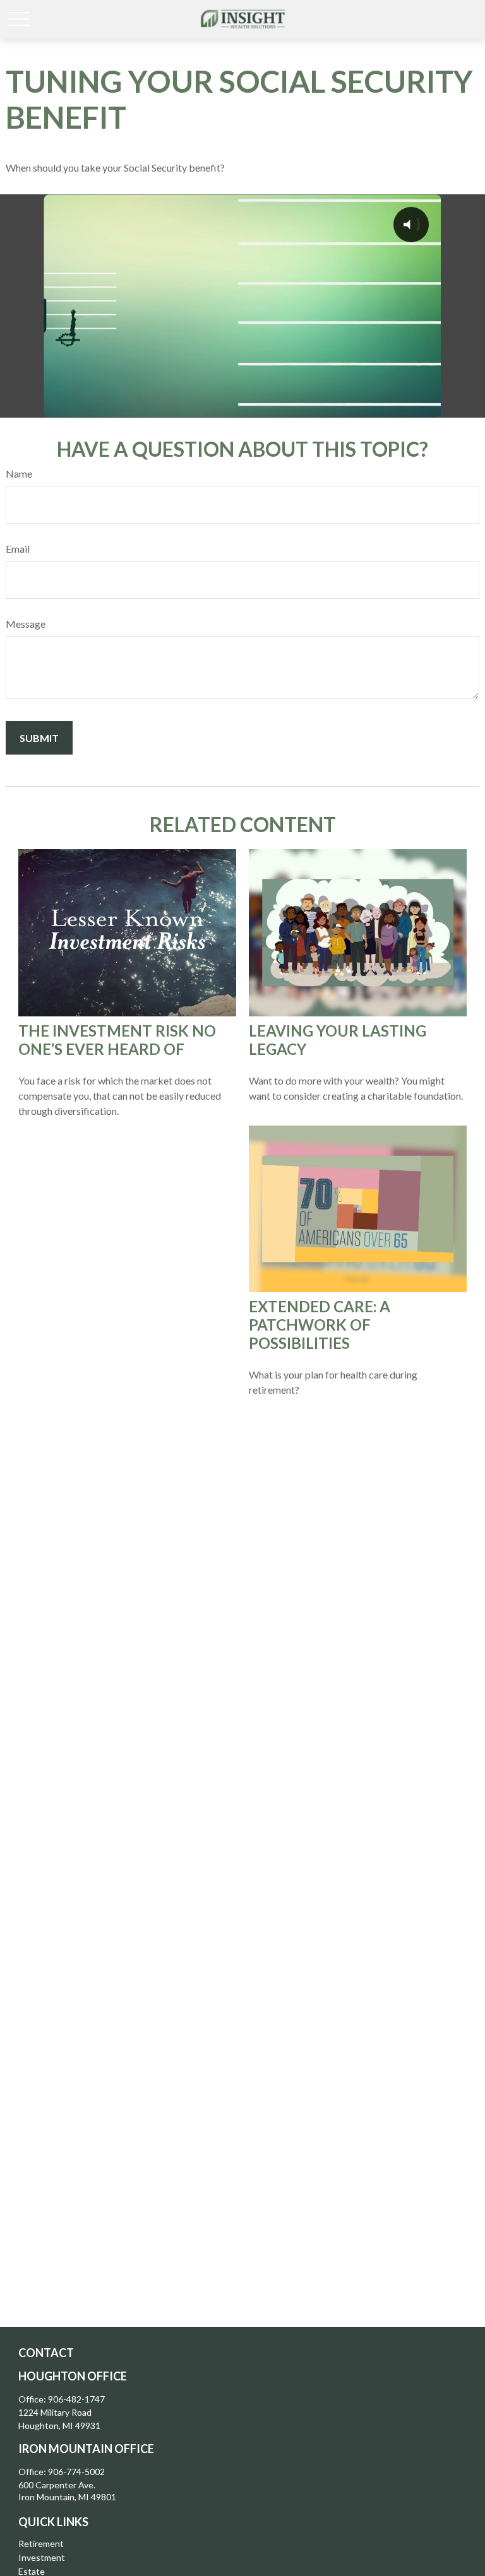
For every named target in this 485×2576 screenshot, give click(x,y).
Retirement (41, 2544)
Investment (42, 2557)
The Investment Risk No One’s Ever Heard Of (117, 1040)
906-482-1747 (76, 2399)
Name (19, 473)
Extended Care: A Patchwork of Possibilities (320, 1325)
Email (18, 549)
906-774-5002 (76, 2472)
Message (26, 624)
